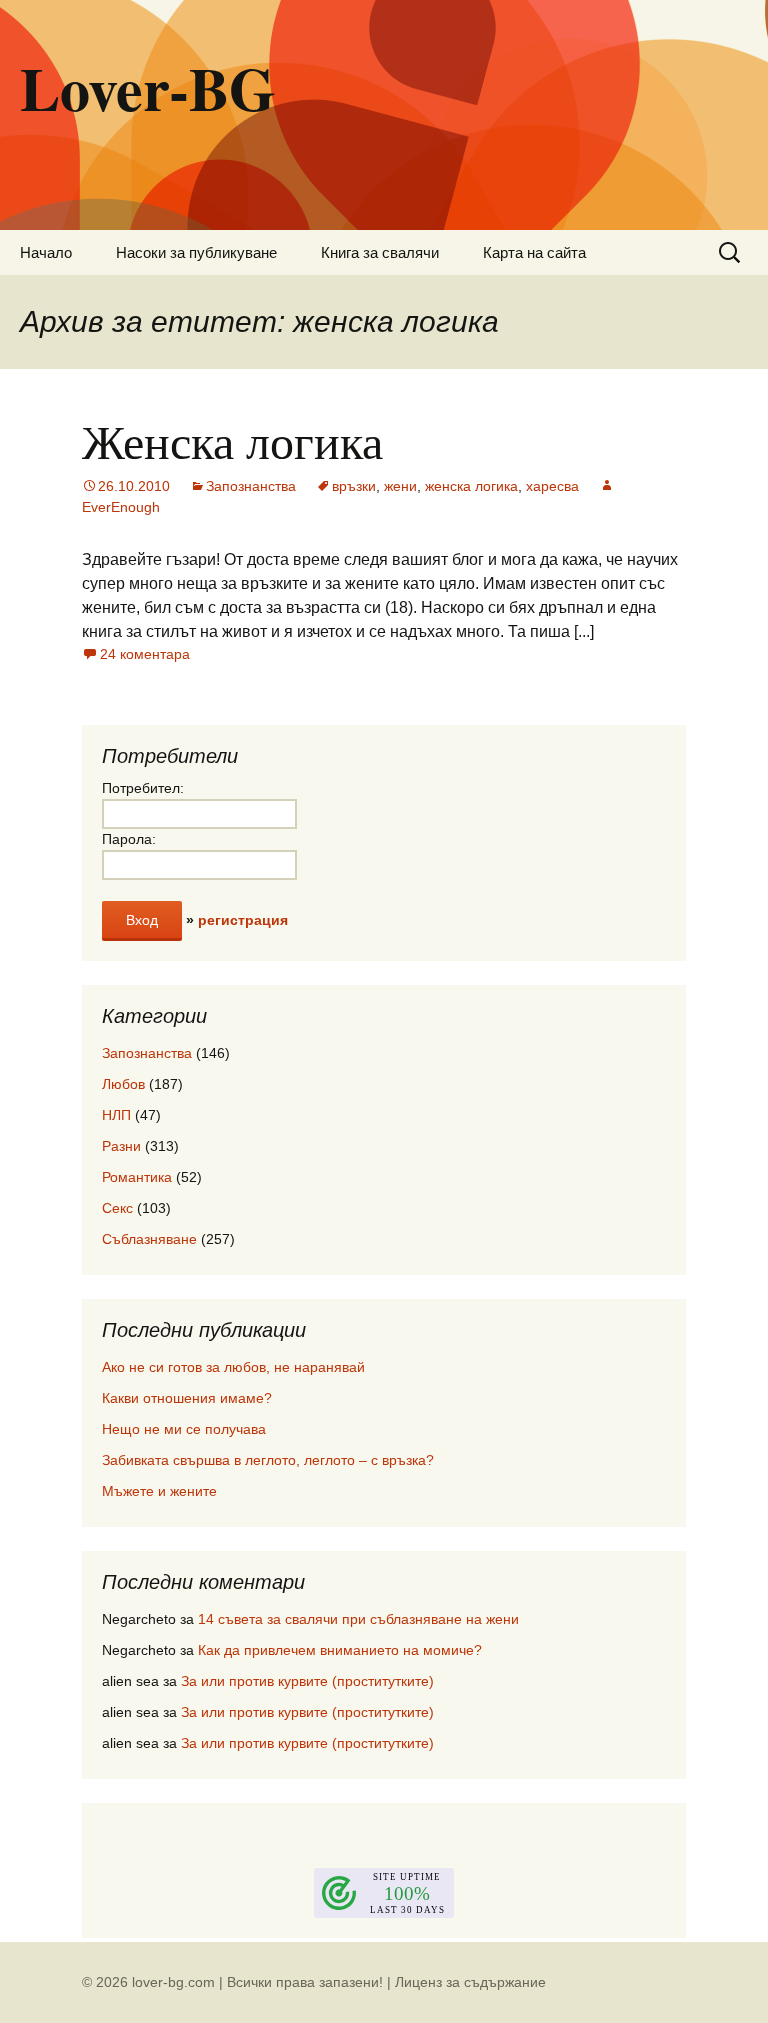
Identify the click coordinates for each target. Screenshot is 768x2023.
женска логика (471, 486)
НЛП (116, 1115)
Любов (123, 1084)
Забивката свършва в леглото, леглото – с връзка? (268, 1460)
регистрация (243, 920)
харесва (552, 486)
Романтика (137, 1177)
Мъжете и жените (159, 1491)
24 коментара (145, 654)
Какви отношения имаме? (187, 1398)
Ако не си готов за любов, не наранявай (233, 1367)
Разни (121, 1146)
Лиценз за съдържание (470, 1982)
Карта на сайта (534, 252)
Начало (46, 252)
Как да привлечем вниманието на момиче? (340, 1650)
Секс (117, 1208)
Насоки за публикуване (196, 252)
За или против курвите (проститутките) (307, 1681)
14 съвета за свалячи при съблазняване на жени (358, 1619)
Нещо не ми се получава (184, 1429)
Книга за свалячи (380, 252)
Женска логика (232, 440)
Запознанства (251, 486)
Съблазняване (149, 1239)
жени (400, 486)
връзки (354, 486)
